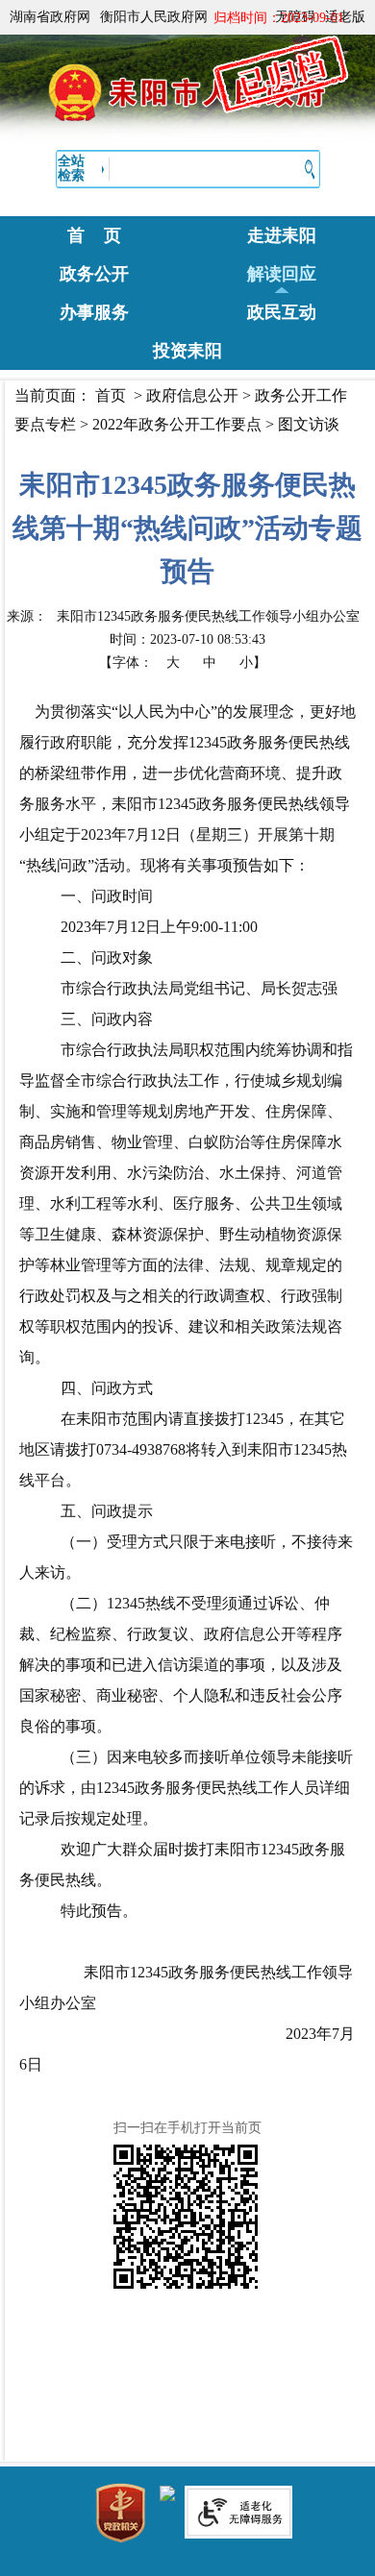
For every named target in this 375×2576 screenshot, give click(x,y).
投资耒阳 (187, 351)
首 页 (94, 235)
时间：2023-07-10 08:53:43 (187, 639)
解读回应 (282, 274)
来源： (183, 616)
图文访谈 (309, 424)
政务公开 (94, 274)
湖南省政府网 (50, 17)
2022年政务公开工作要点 (177, 424)
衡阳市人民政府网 (154, 17)
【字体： (183, 662)
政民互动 (282, 312)
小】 (253, 662)
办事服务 (94, 312)
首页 (111, 395)
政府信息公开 (192, 395)
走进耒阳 (282, 235)
